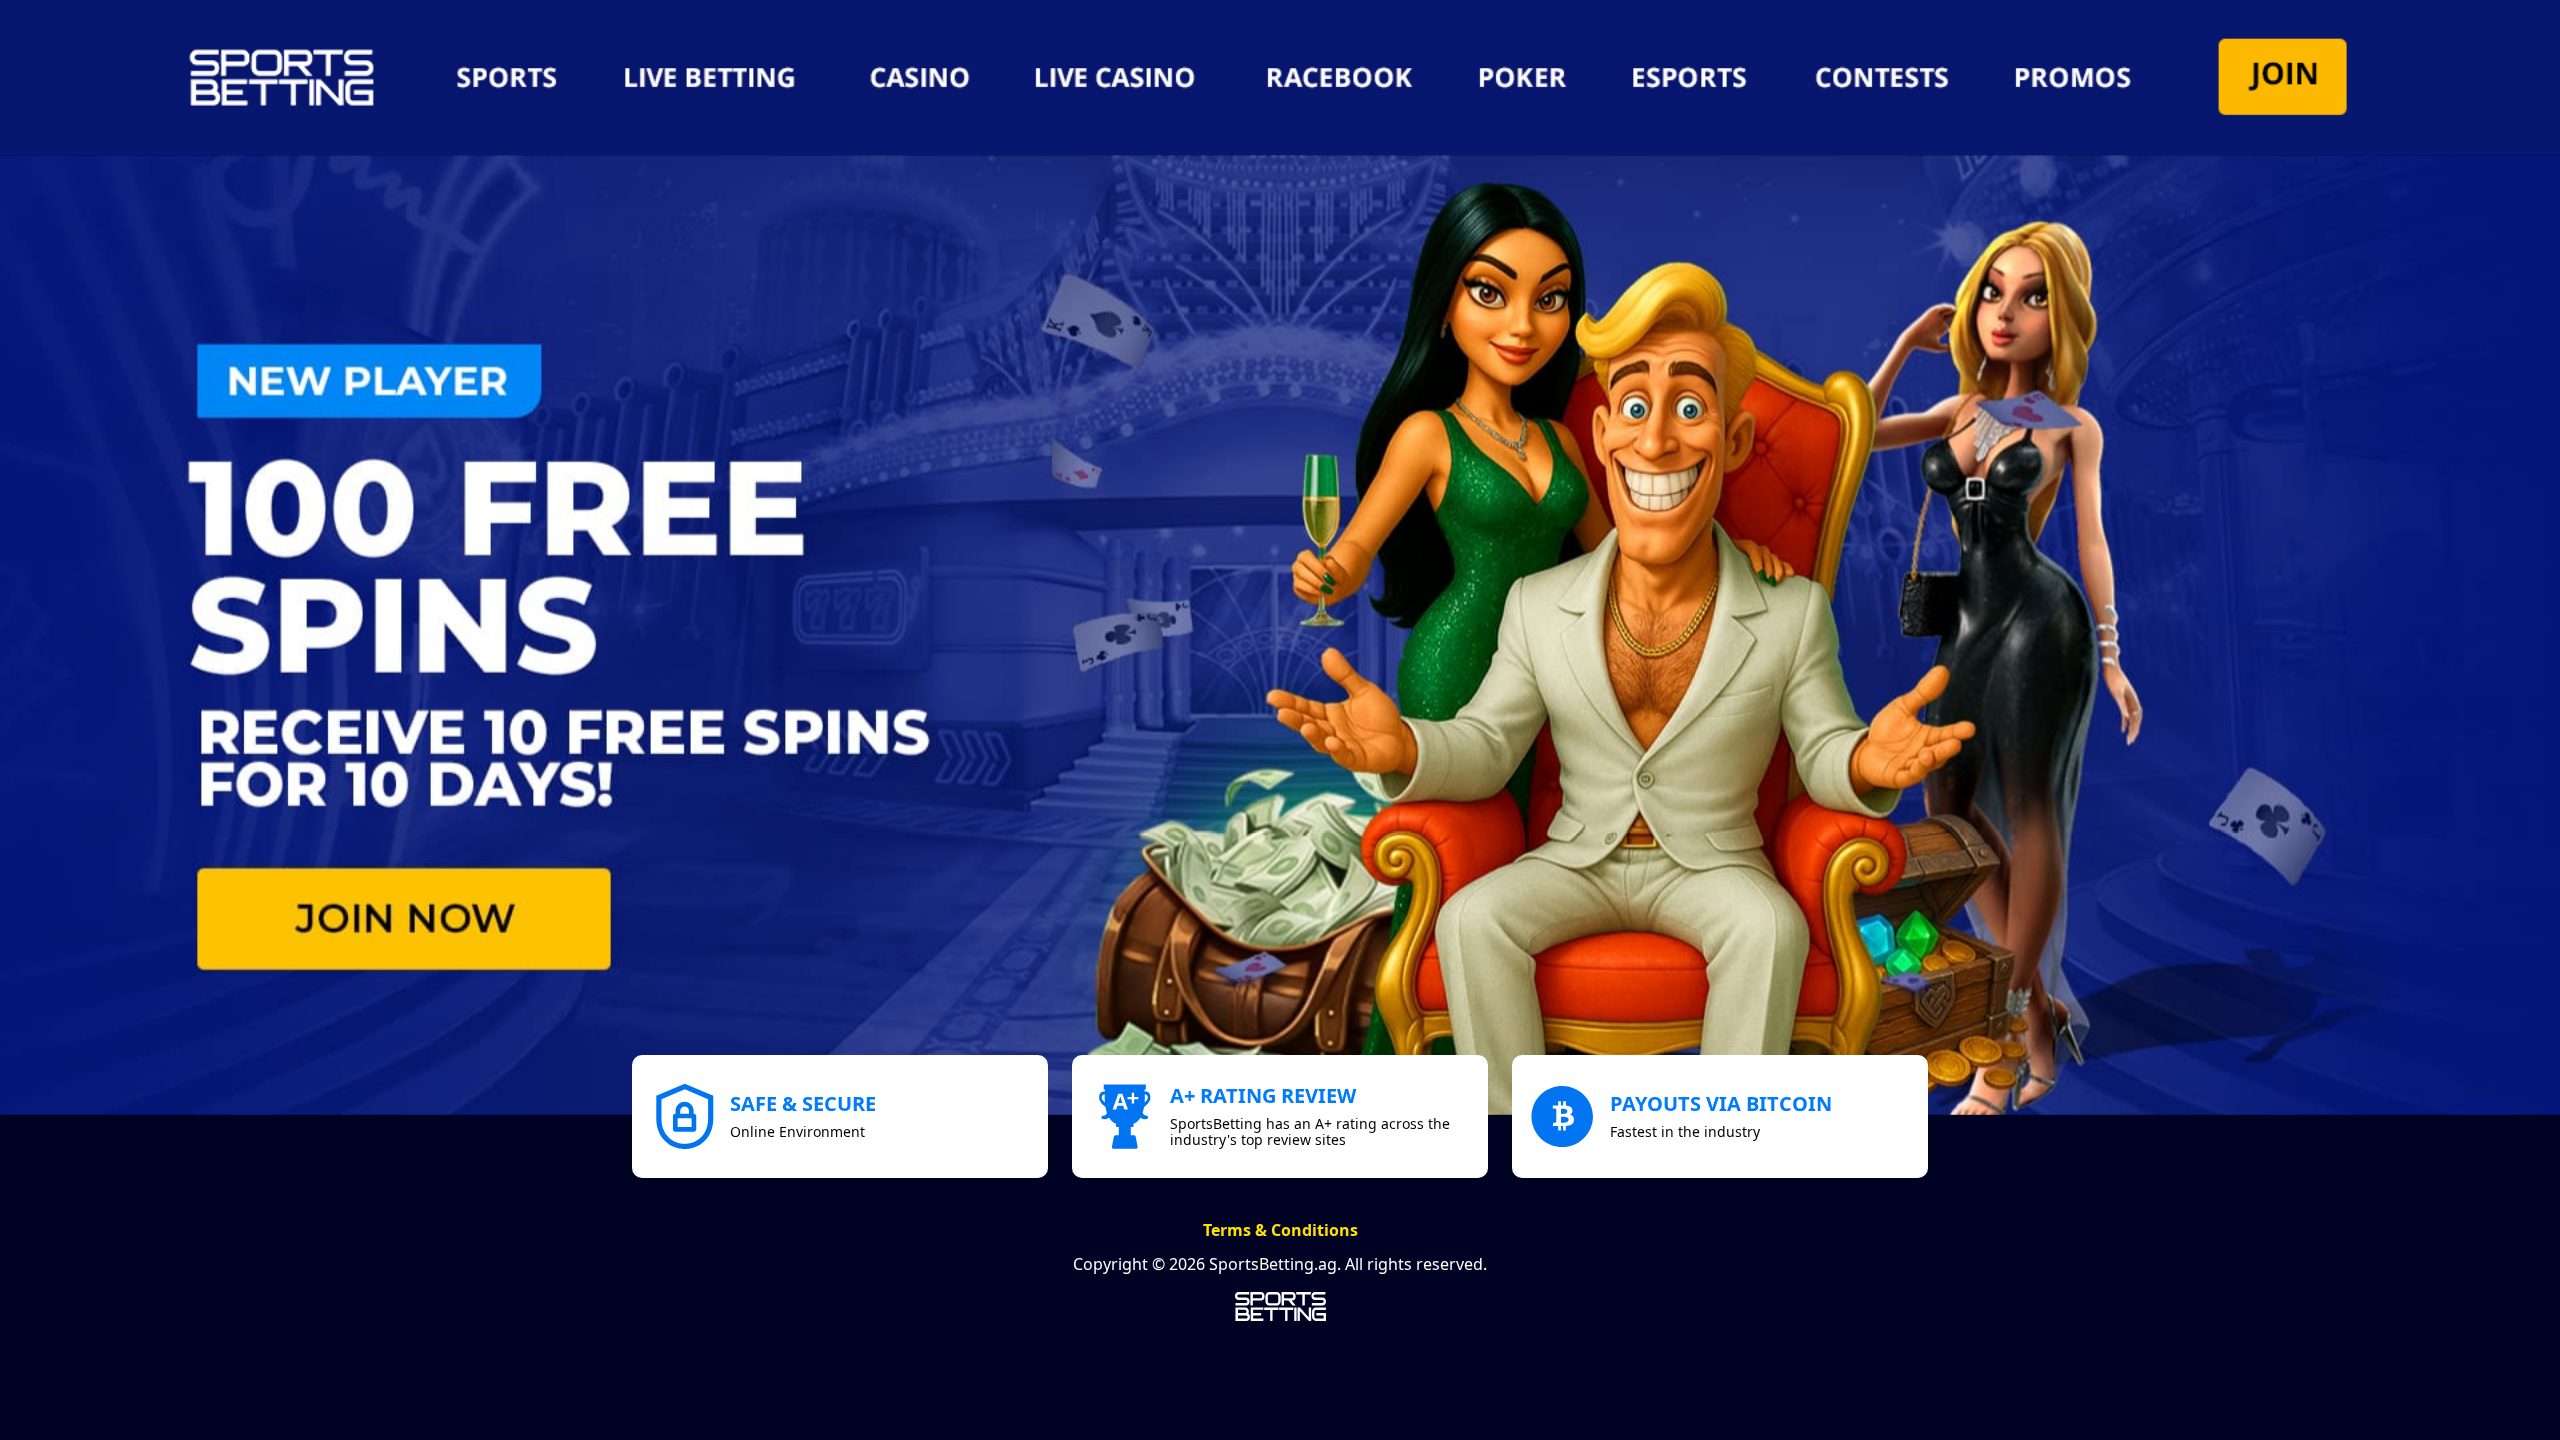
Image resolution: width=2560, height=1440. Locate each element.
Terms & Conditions (1280, 1230)
